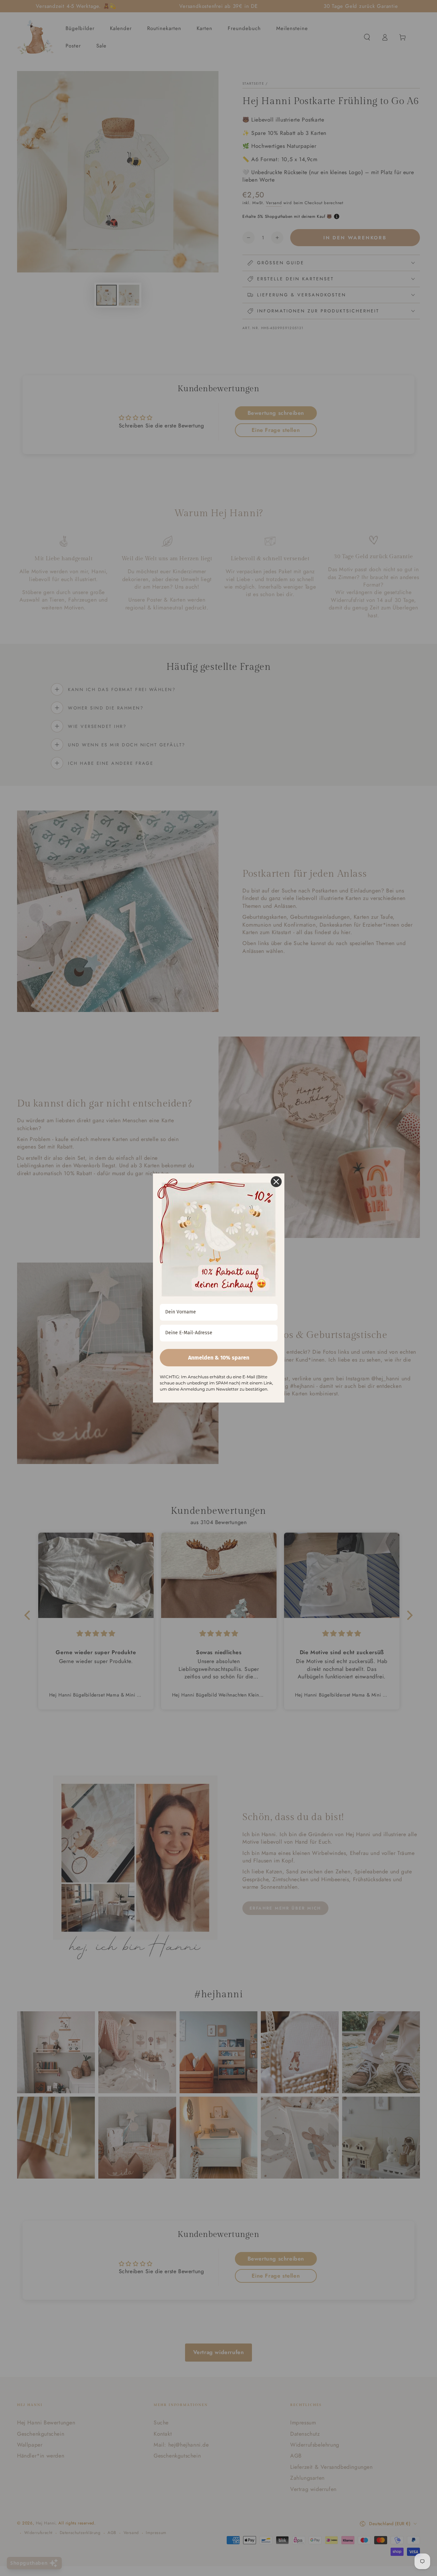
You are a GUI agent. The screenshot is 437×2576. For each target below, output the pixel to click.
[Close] (276, 1182)
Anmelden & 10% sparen (219, 1358)
